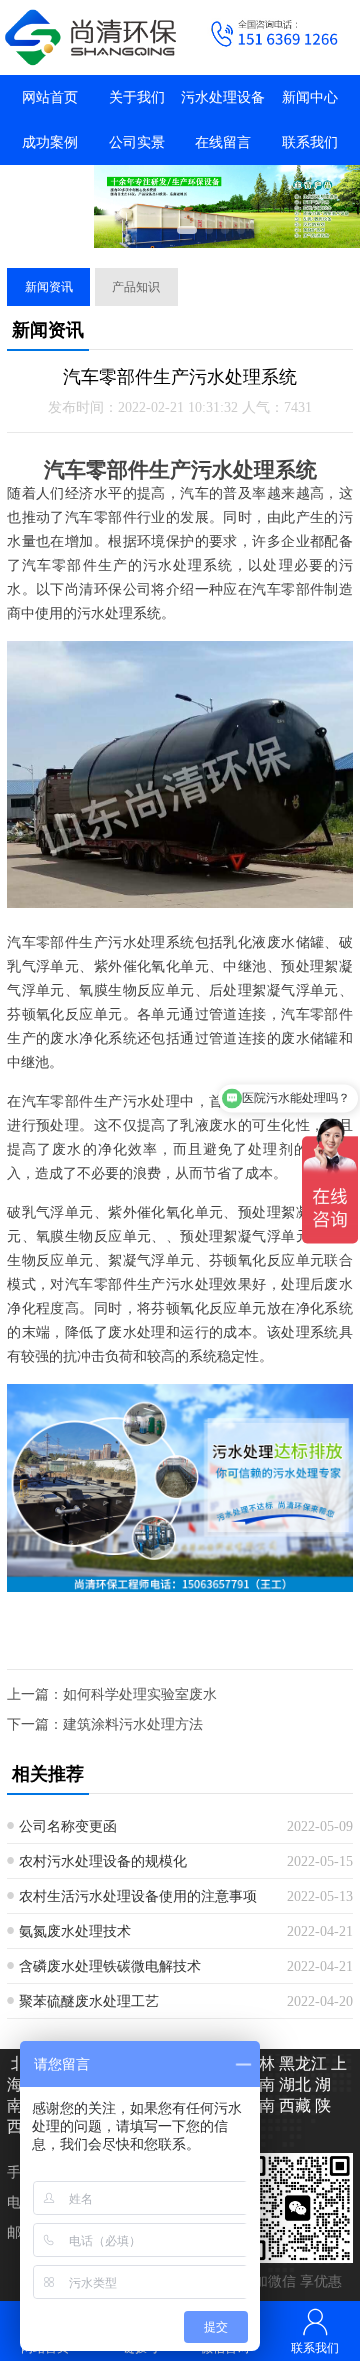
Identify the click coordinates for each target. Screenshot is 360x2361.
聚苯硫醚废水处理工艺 (89, 2001)
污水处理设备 (223, 97)
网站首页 (50, 97)
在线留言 (223, 142)
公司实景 (137, 142)
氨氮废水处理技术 (75, 1931)
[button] (187, 230)
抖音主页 (50, 187)
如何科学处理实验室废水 (140, 1694)
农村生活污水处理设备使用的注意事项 (138, 1896)
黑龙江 (301, 2063)
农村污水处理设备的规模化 (103, 1861)
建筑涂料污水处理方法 (133, 1724)
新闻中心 (310, 97)
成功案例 (50, 142)
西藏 (293, 2105)
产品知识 (136, 287)
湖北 (293, 2084)
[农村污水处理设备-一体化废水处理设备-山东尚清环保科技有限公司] (90, 37)
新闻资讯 (49, 287)
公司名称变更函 (68, 1826)
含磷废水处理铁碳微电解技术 (110, 1966)
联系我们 (310, 142)
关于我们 (137, 97)
